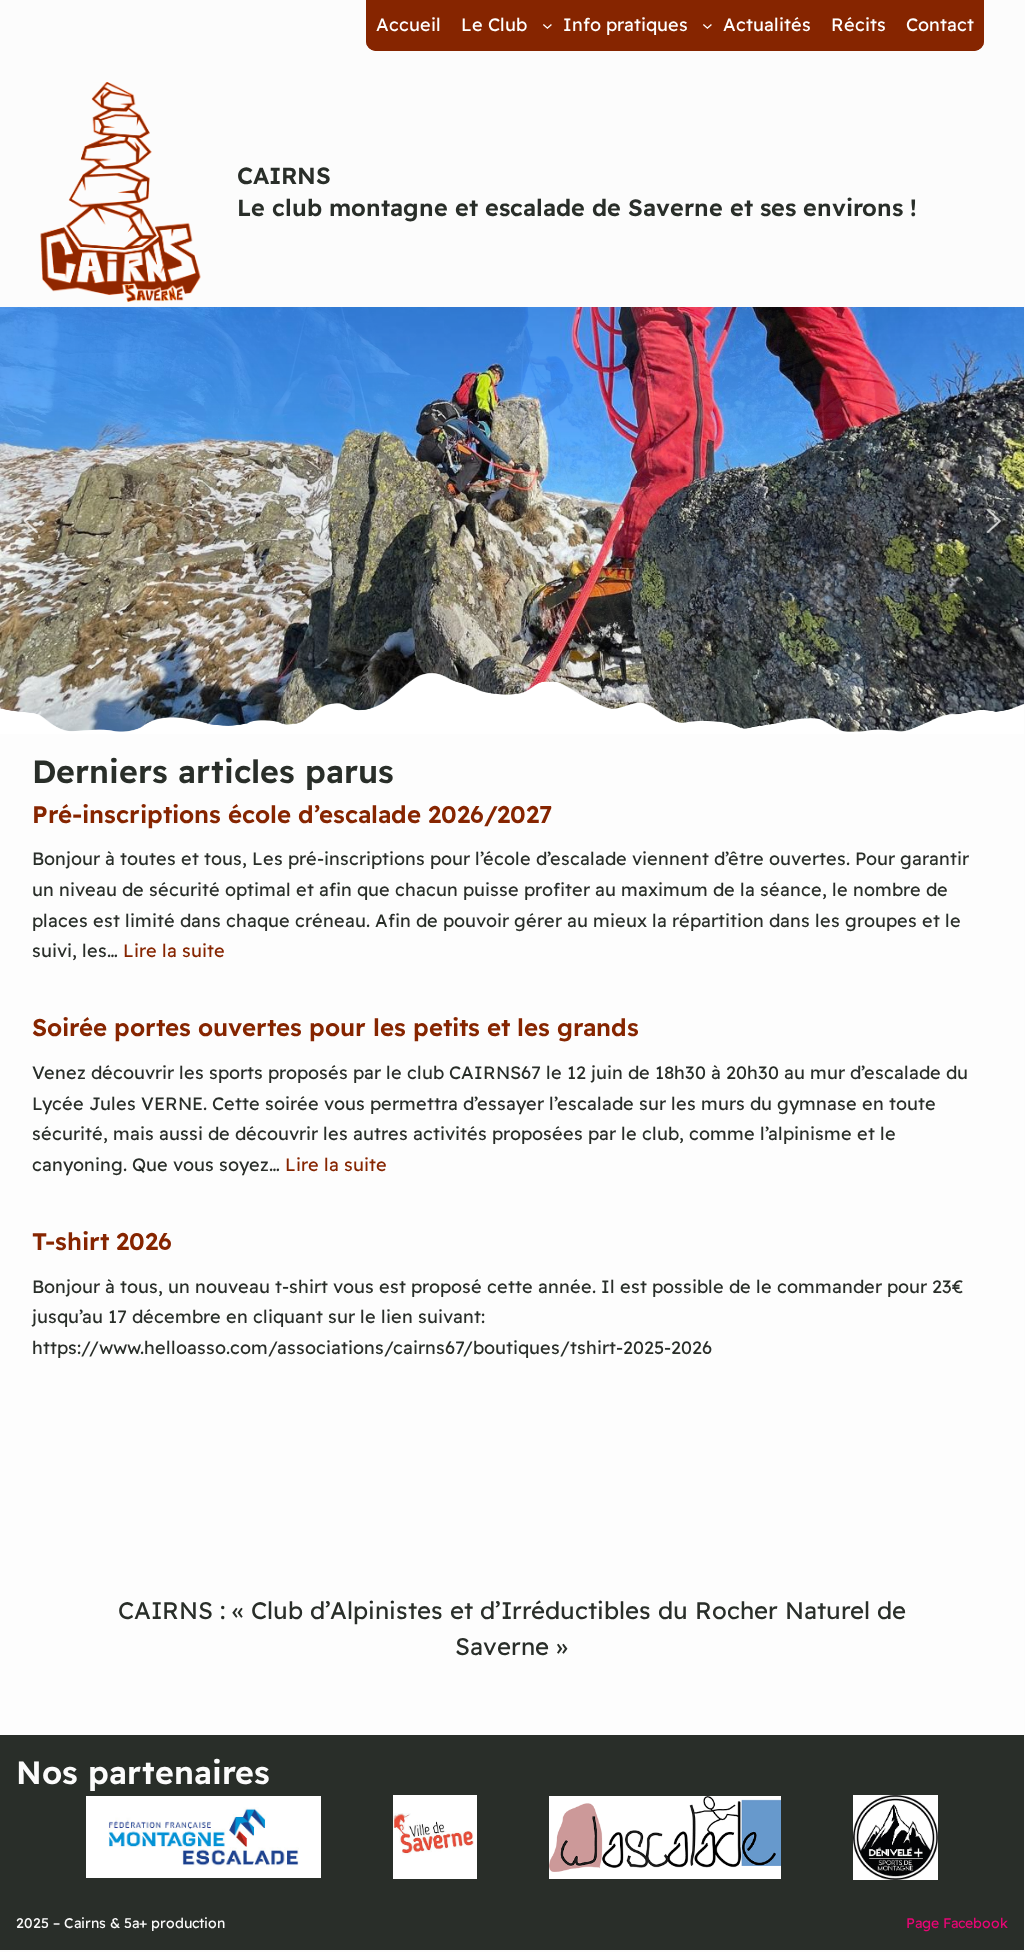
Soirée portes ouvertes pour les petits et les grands (335, 1027)
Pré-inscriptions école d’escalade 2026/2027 (292, 814)
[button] (31, 521)
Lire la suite (174, 950)
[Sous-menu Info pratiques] (707, 25)
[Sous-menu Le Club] (547, 25)
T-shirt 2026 (102, 1241)
